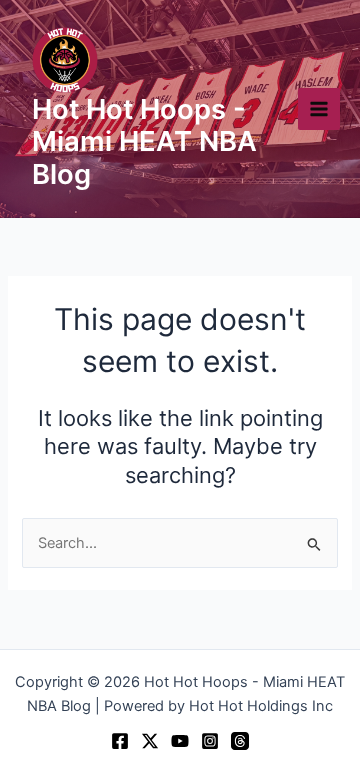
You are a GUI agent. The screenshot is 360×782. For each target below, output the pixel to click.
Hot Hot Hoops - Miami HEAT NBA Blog (144, 142)
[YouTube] (180, 741)
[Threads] (240, 741)
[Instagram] (210, 741)
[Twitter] (150, 741)
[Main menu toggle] (319, 109)
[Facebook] (120, 741)
